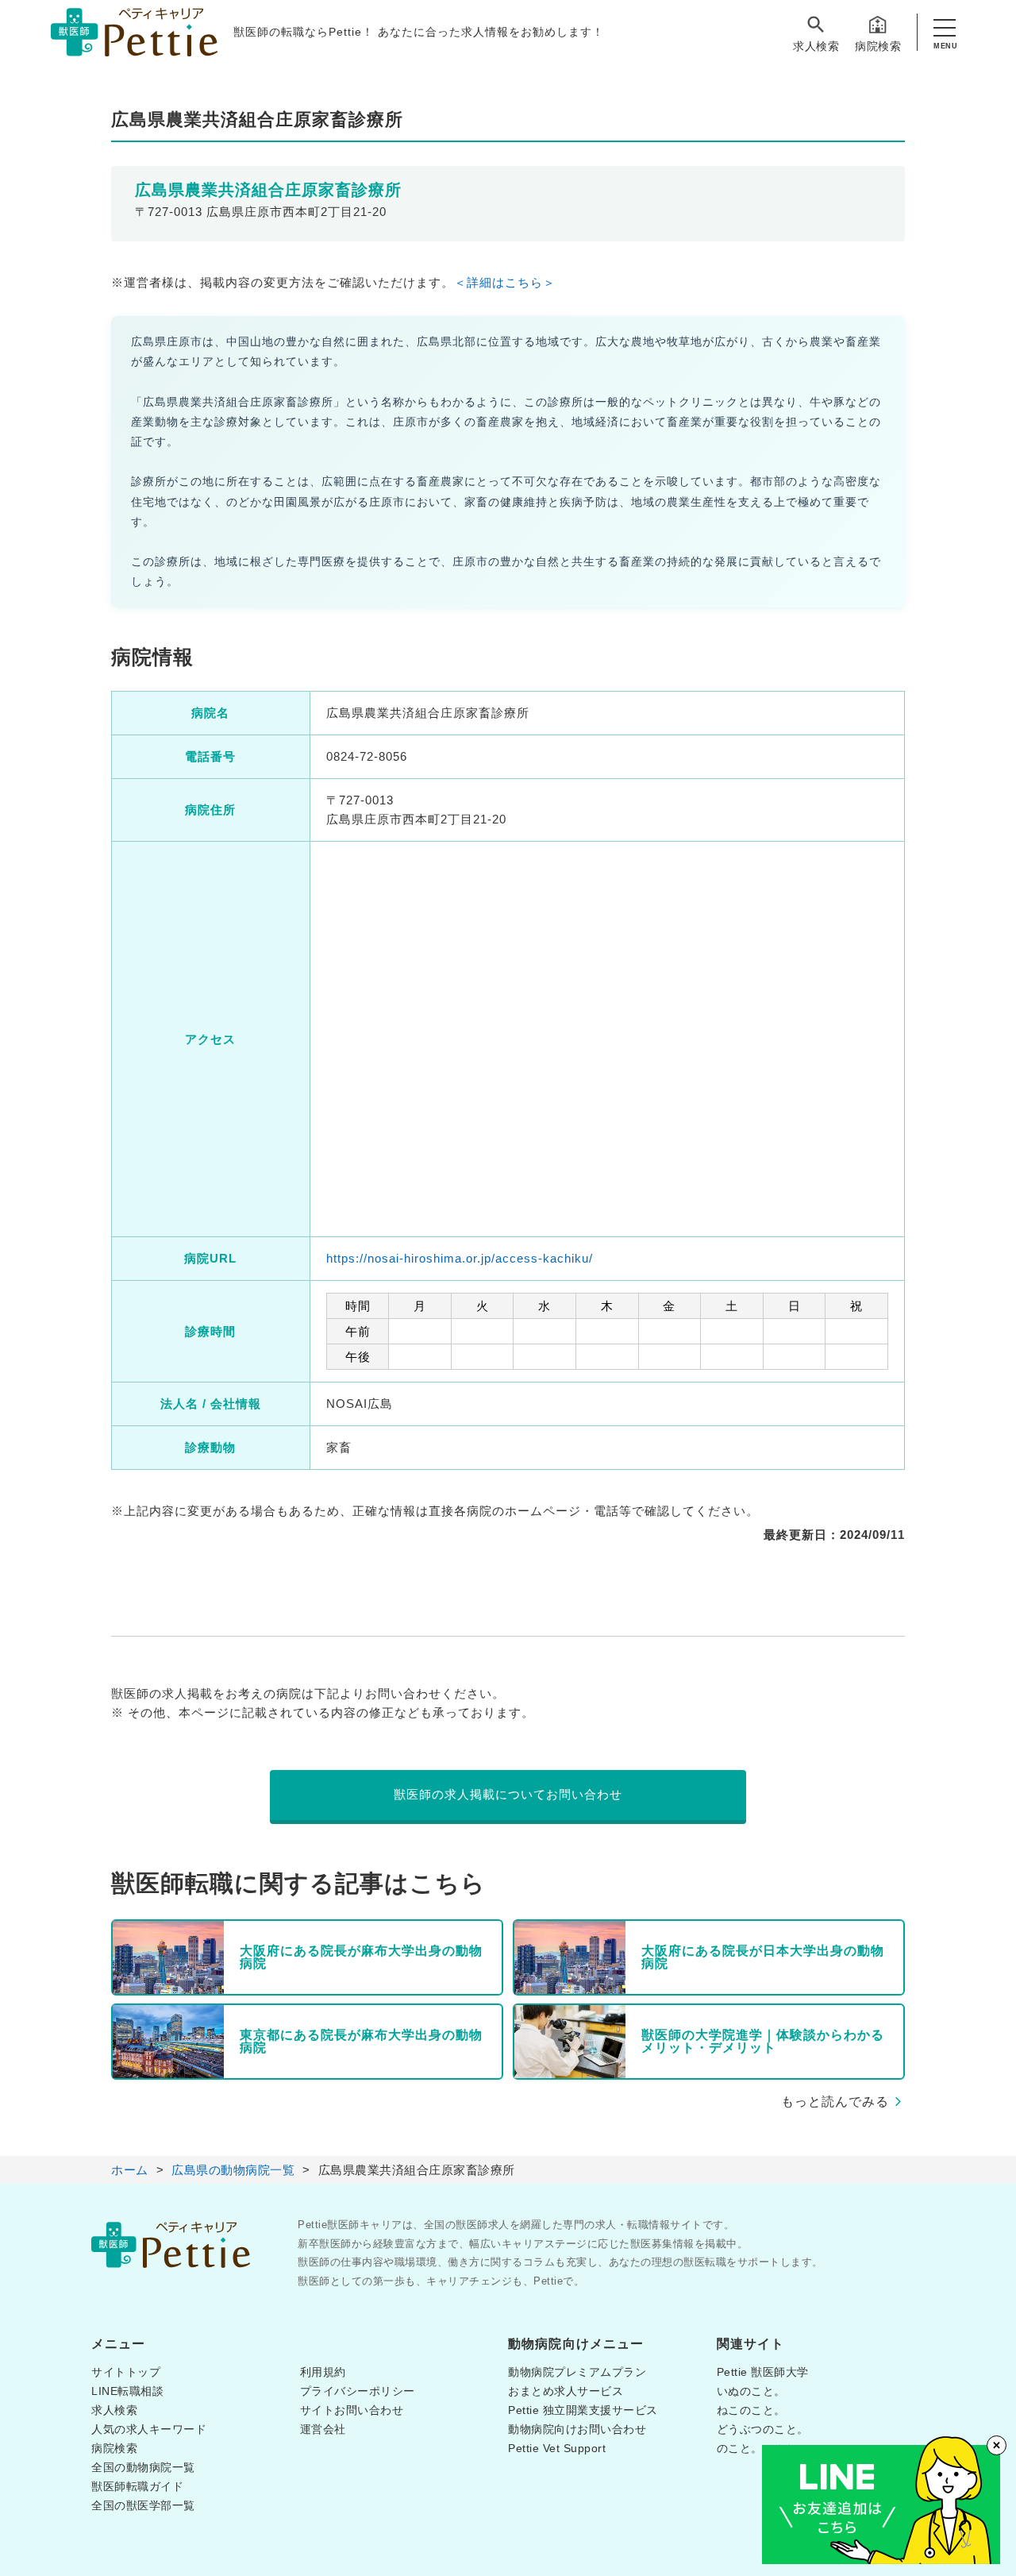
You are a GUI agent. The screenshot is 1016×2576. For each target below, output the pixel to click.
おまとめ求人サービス (566, 2391)
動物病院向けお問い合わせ (577, 2429)
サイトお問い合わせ (352, 2410)
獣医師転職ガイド (137, 2486)
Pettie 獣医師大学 (763, 2372)
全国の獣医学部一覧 (143, 2505)
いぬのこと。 (751, 2391)
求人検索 (816, 46)
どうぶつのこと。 (763, 2429)
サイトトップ (126, 2372)
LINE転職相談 (127, 2391)
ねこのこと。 (751, 2410)
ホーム (130, 2170)
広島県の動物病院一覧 (233, 2170)
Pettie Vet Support (557, 2448)
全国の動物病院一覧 (143, 2467)
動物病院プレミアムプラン (577, 2372)
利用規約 (323, 2372)
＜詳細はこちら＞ (505, 282)
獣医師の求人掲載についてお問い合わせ (508, 1794)
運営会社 (323, 2429)
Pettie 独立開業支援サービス (583, 2410)
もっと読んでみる (835, 2102)
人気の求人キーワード (149, 2429)
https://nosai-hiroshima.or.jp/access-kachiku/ (460, 1258)
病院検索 (878, 46)
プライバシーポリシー (358, 2391)
